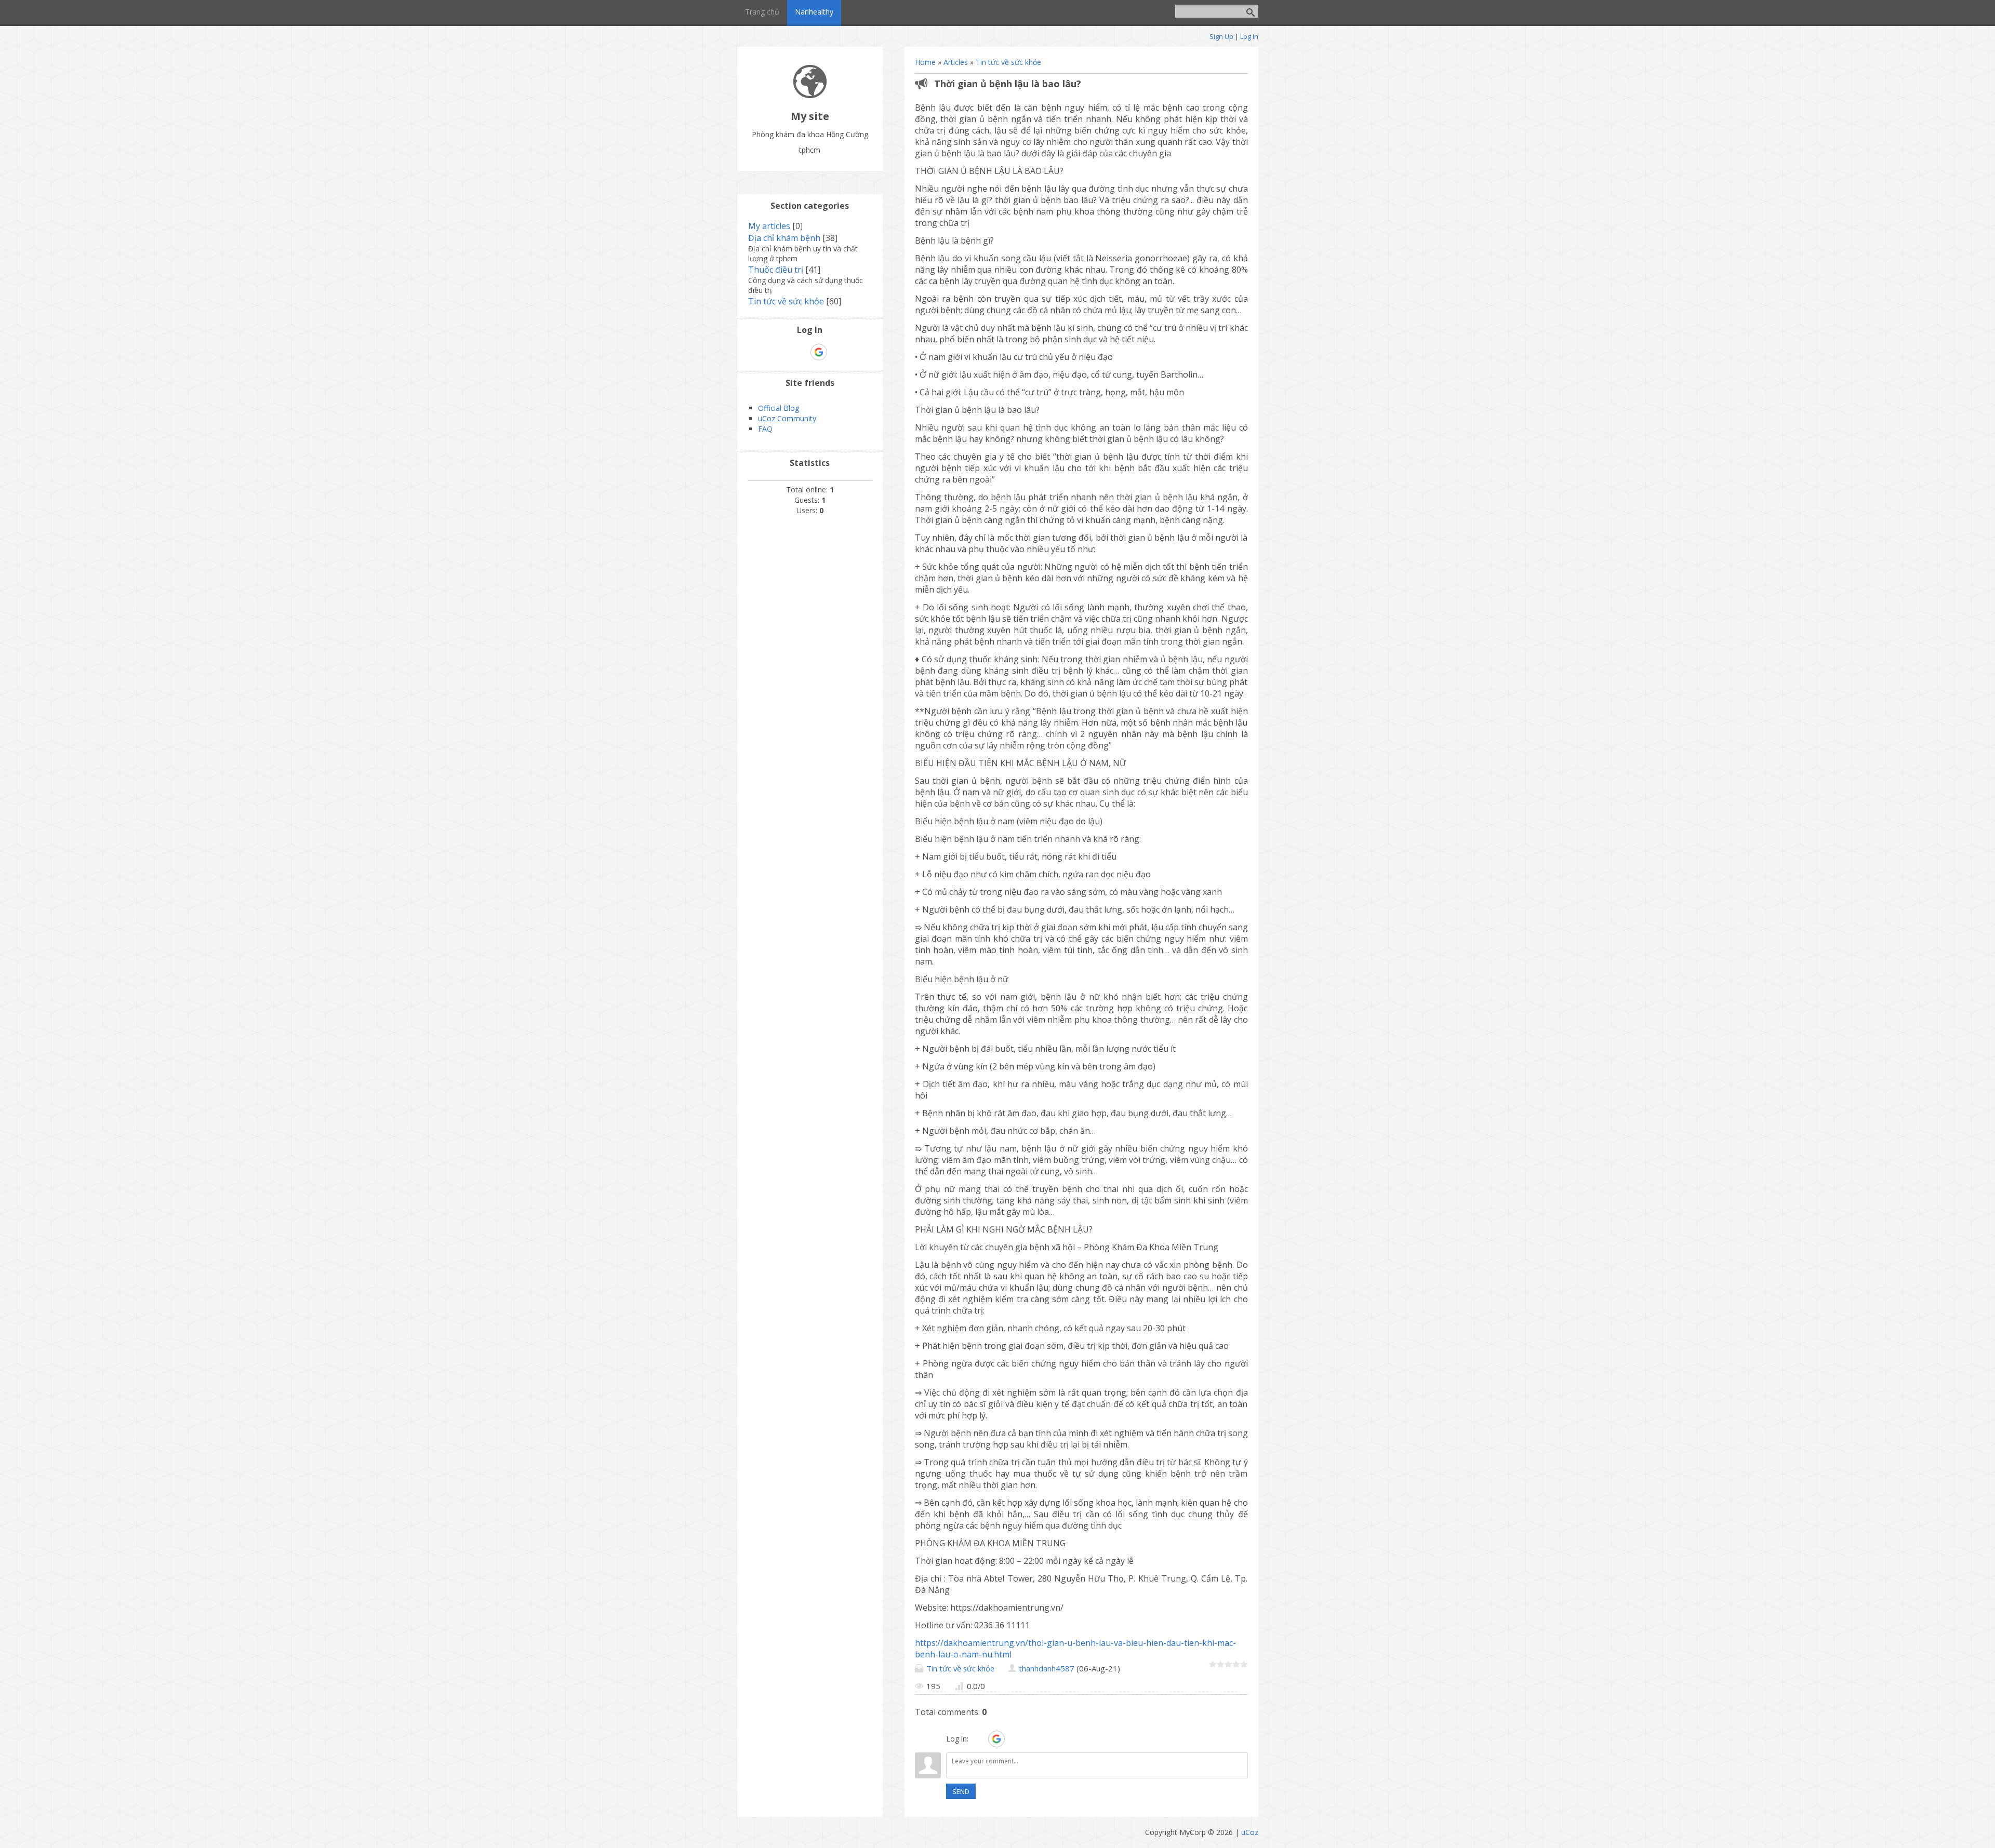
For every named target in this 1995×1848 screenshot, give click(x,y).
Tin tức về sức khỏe (1008, 62)
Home (925, 62)
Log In (1249, 36)
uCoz (1250, 1832)
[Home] (810, 95)
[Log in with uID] (978, 1739)
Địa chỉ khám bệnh (784, 238)
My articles (769, 226)
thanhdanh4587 (1047, 1668)
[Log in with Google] (996, 1739)
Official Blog (779, 408)
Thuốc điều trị (776, 270)
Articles (956, 62)
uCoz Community (787, 418)
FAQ (765, 429)
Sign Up (1221, 36)
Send (961, 1791)
